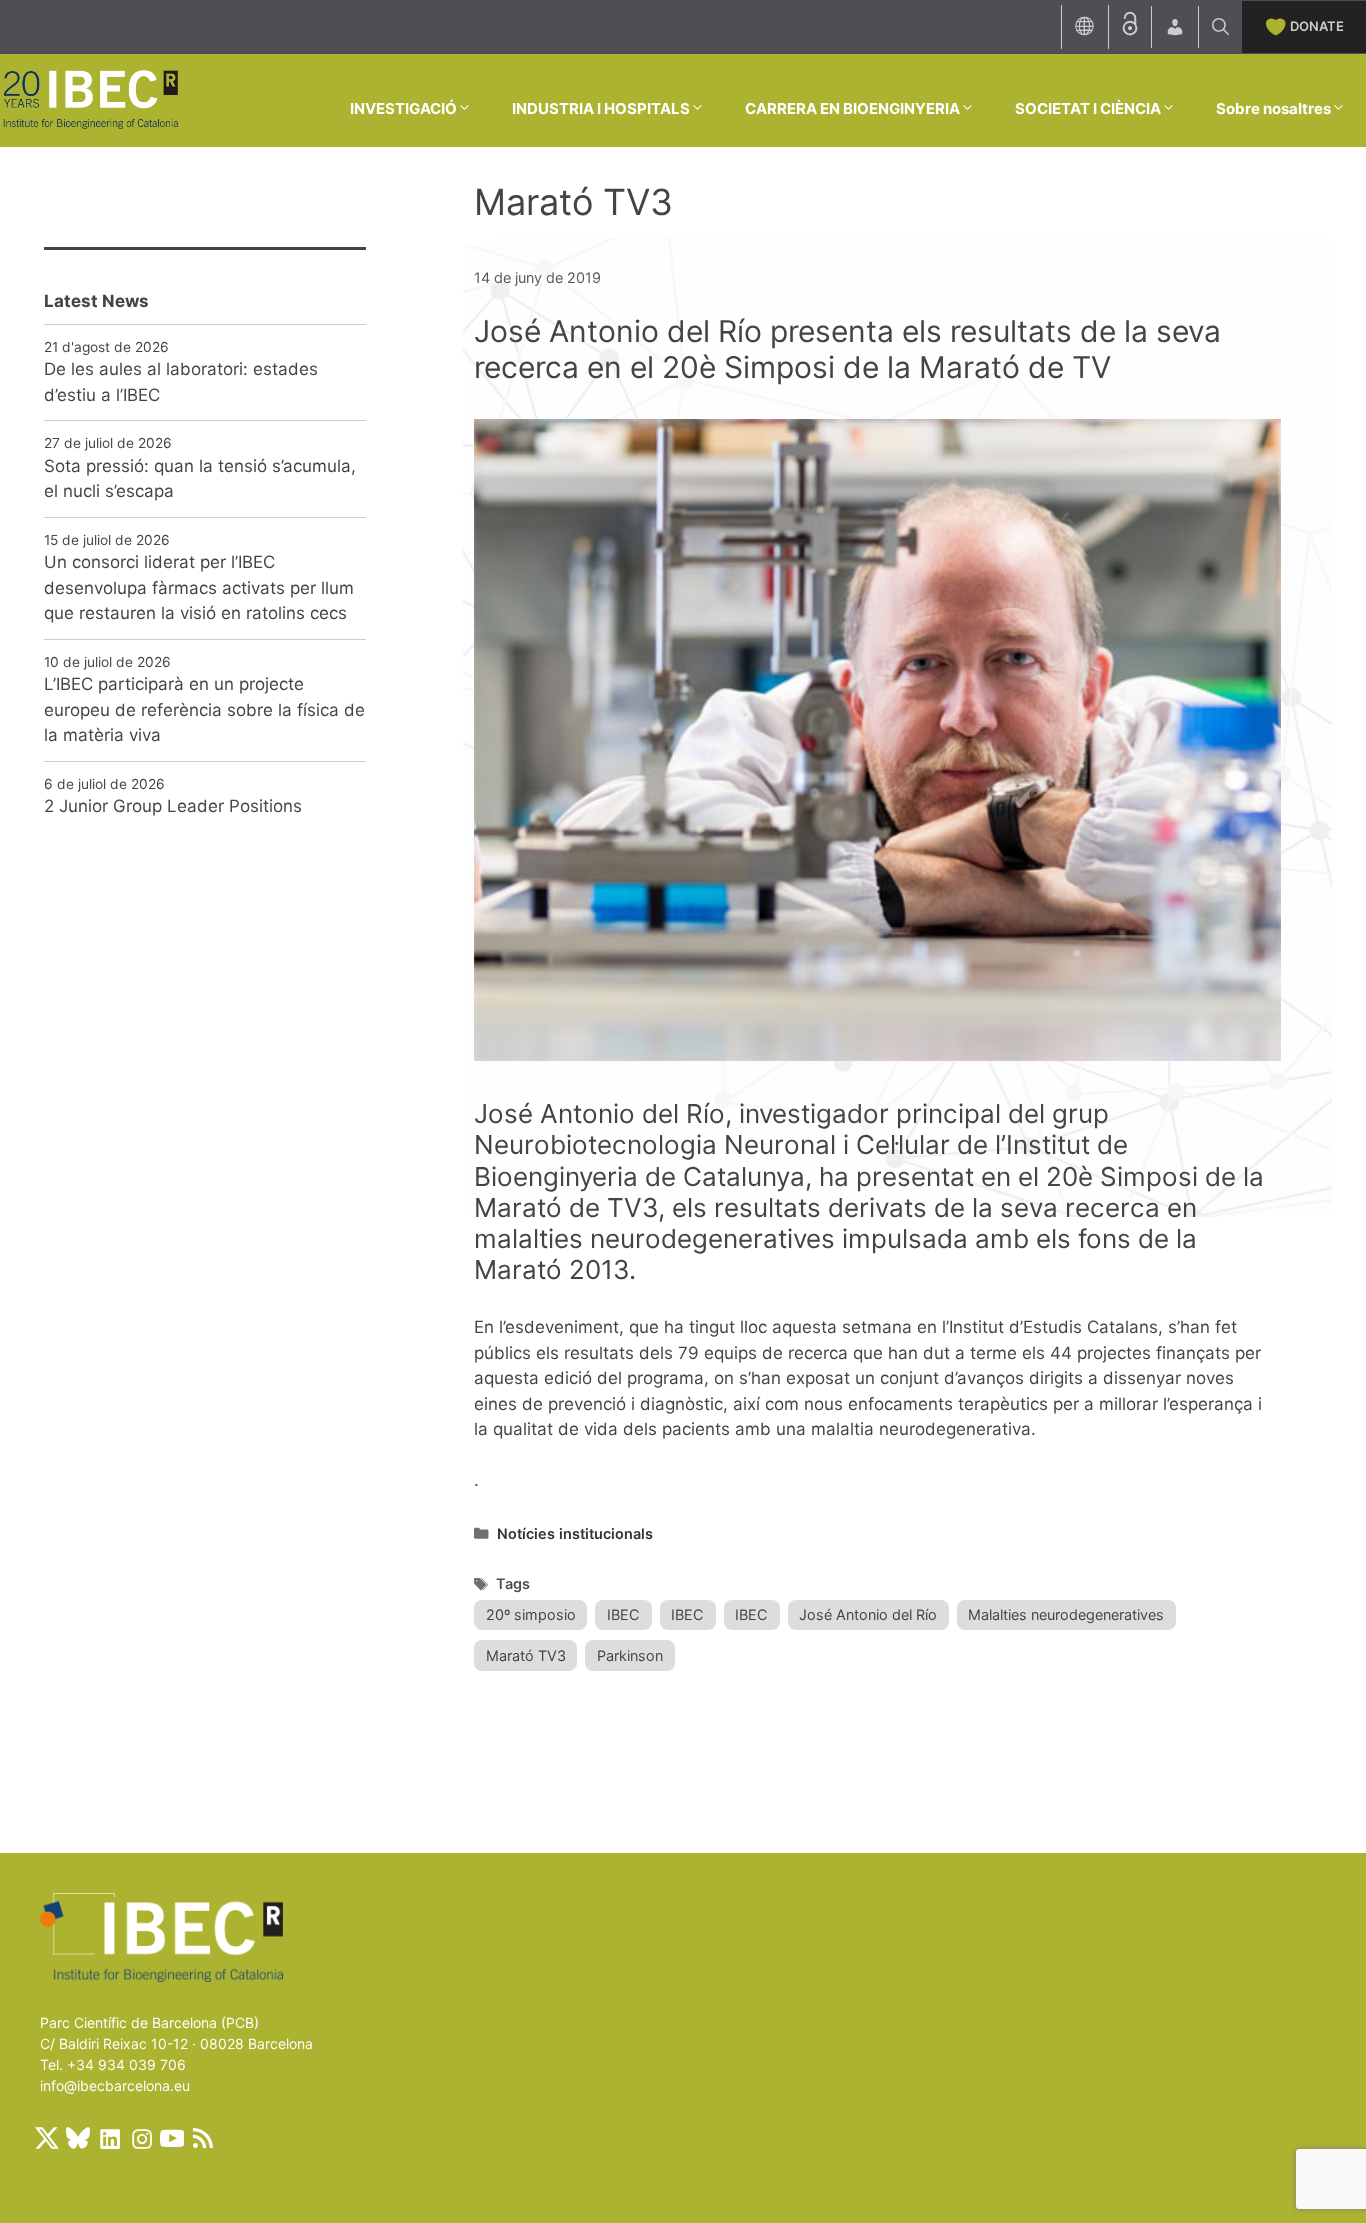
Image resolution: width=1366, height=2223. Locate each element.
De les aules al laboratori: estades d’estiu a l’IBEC (181, 382)
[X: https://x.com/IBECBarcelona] (47, 2138)
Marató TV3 (526, 1655)
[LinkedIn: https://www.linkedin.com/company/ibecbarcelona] (109, 2138)
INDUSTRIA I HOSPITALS (601, 108)
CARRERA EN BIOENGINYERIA (852, 108)
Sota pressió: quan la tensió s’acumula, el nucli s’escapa (200, 479)
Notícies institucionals (575, 1533)
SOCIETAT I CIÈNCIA (1088, 108)
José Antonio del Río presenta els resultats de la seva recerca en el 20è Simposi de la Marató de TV (847, 349)
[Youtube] (172, 2138)
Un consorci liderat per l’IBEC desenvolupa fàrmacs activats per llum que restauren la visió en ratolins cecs (199, 587)
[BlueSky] (78, 2138)
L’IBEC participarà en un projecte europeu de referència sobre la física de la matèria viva (204, 709)
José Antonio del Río (868, 1614)
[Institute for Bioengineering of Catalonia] (90, 99)
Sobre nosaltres (1273, 108)
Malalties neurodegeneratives (1066, 1614)
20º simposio (531, 1614)
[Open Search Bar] (1220, 27)
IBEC (623, 1614)
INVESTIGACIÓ (403, 108)
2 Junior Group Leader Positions (173, 806)
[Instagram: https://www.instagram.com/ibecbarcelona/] (141, 2138)
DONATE (1317, 26)
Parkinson (630, 1655)
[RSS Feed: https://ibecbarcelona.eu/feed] (203, 2138)
